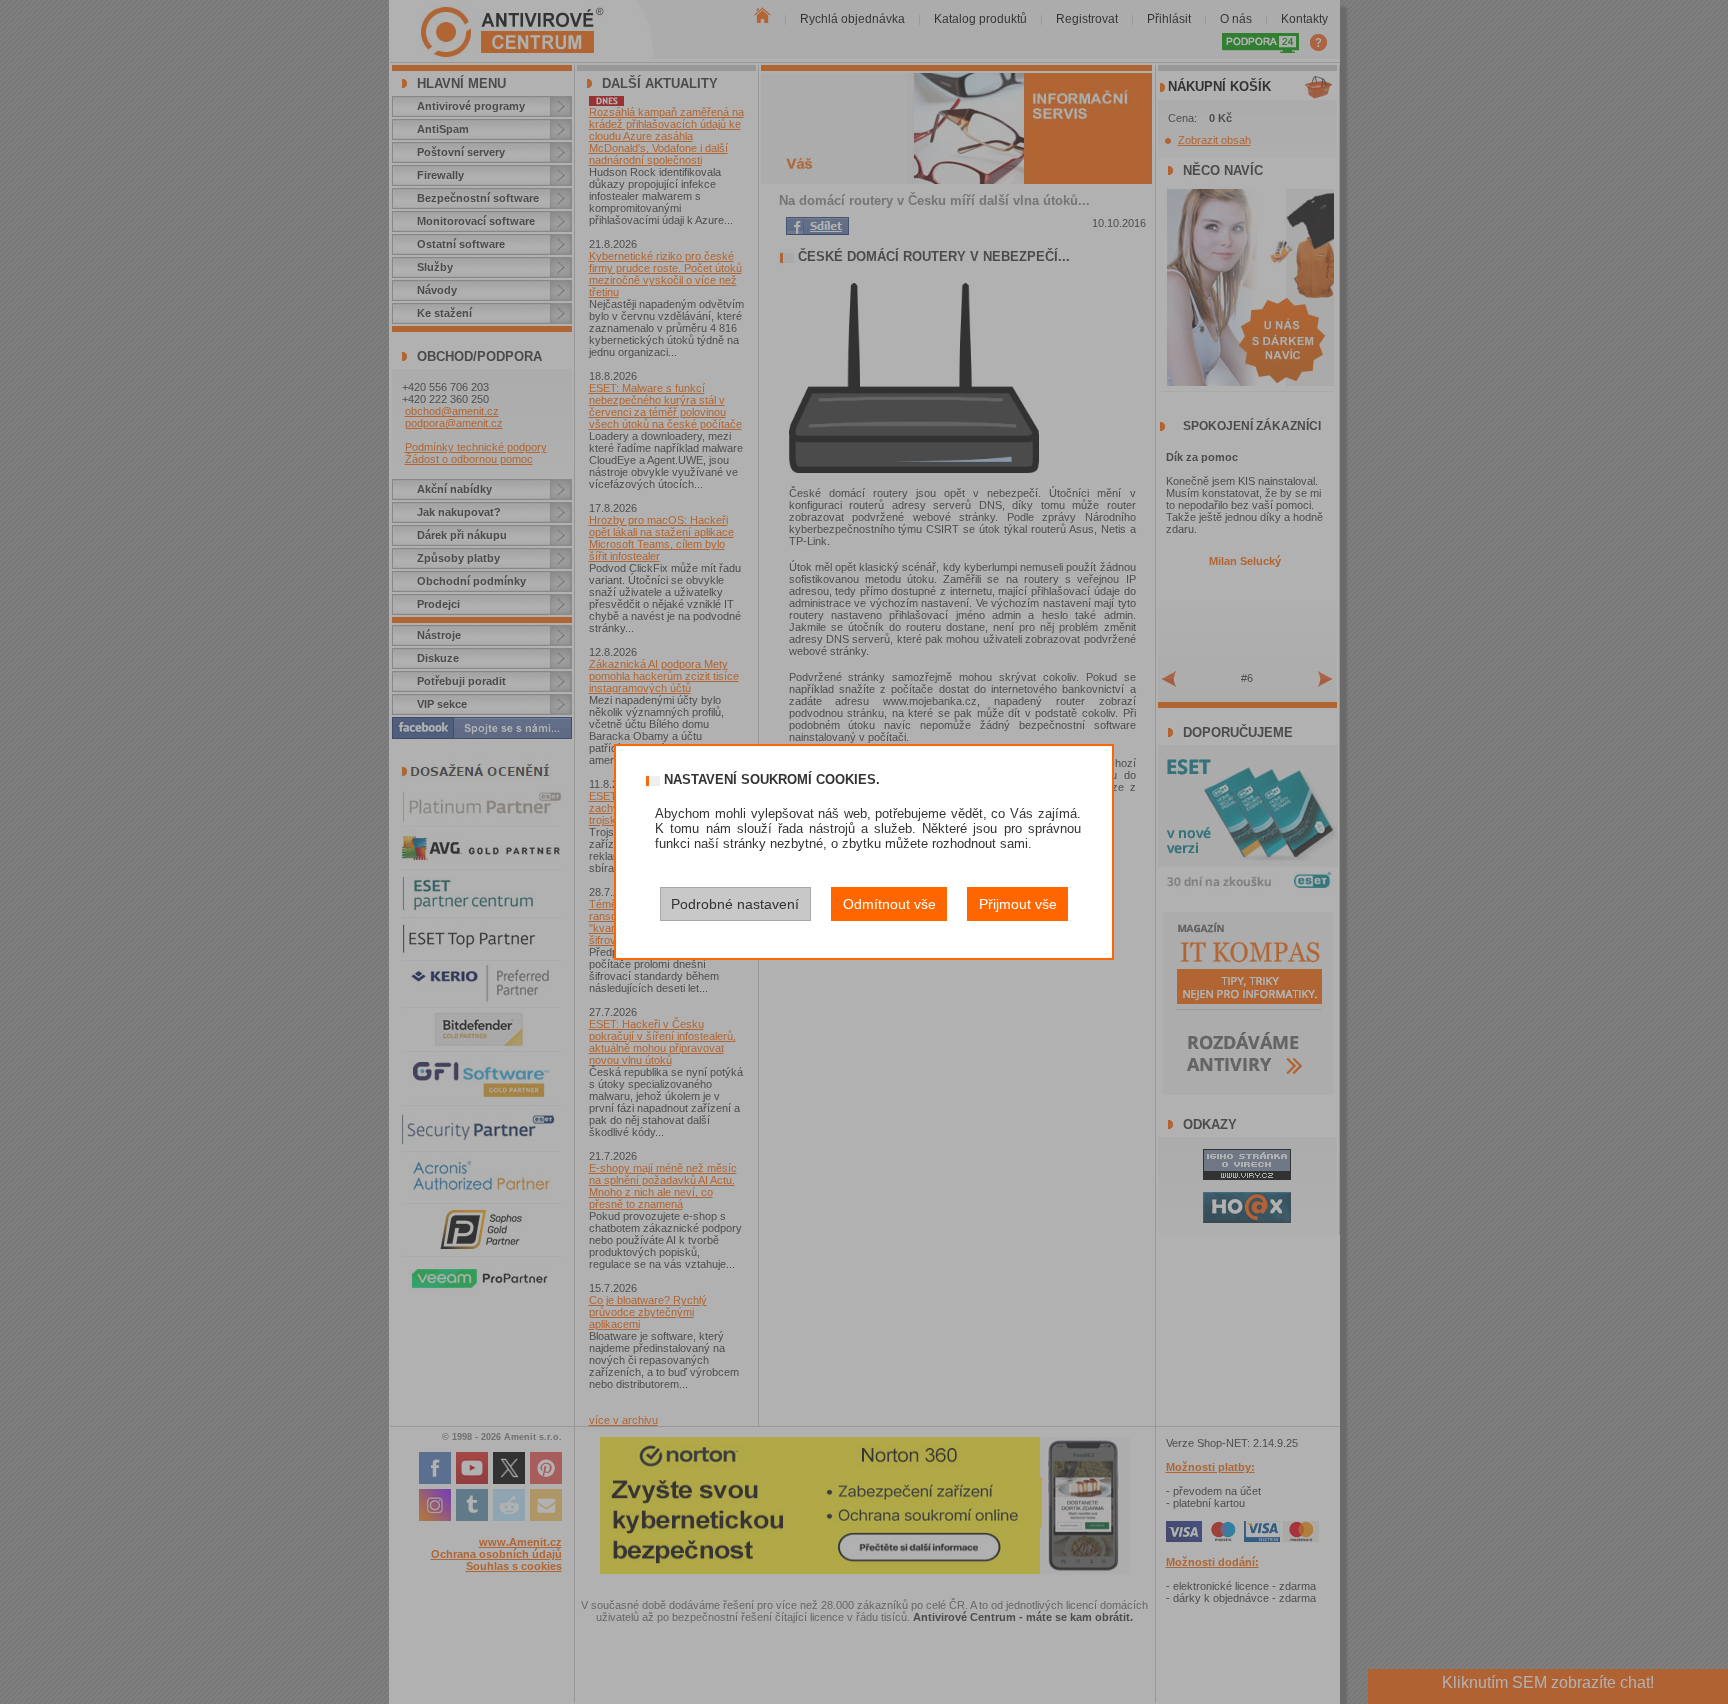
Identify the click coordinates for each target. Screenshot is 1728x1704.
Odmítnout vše (889, 904)
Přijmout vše (1018, 904)
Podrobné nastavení (735, 904)
